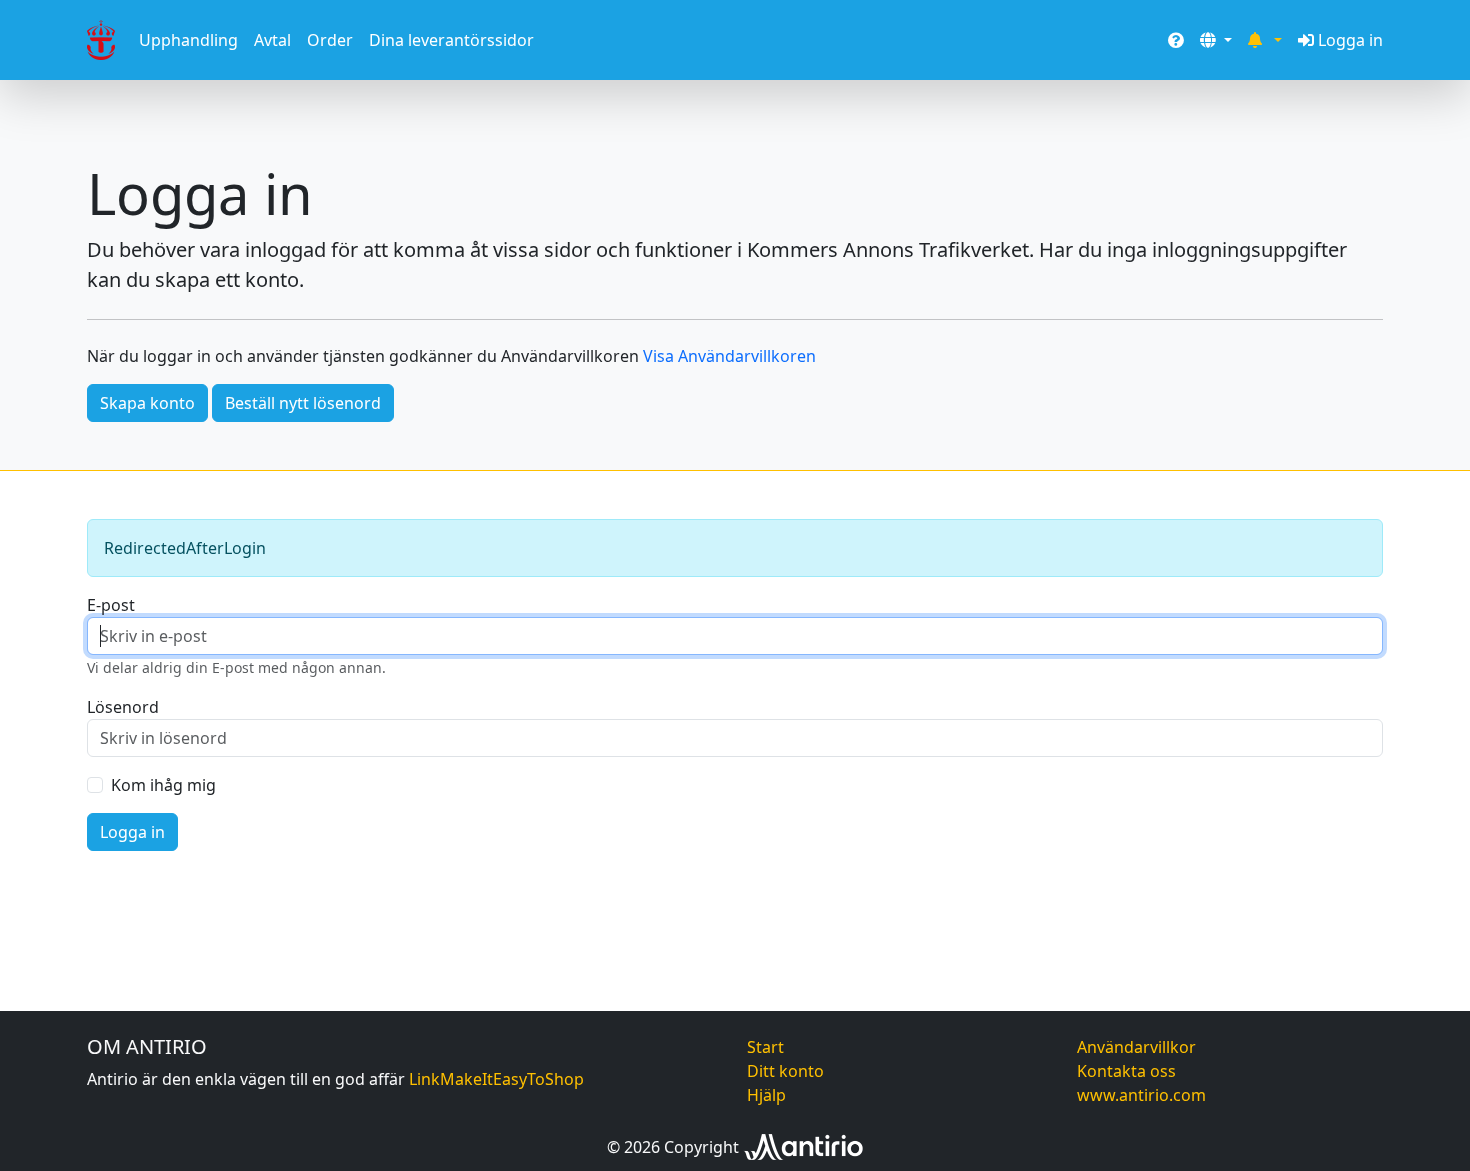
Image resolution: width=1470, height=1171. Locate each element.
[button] (1216, 40)
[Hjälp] (1176, 40)
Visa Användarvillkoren (729, 356)
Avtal (272, 40)
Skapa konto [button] (147, 403)
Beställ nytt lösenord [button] (303, 403)
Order (330, 40)
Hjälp (766, 1095)
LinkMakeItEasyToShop (496, 1079)
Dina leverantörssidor (451, 40)
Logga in (1350, 40)
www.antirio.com (1141, 1095)
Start (765, 1047)
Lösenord (123, 707)
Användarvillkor (1136, 1047)
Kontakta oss (1126, 1071)
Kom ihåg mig (163, 785)
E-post (111, 605)
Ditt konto (785, 1071)
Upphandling (188, 40)
